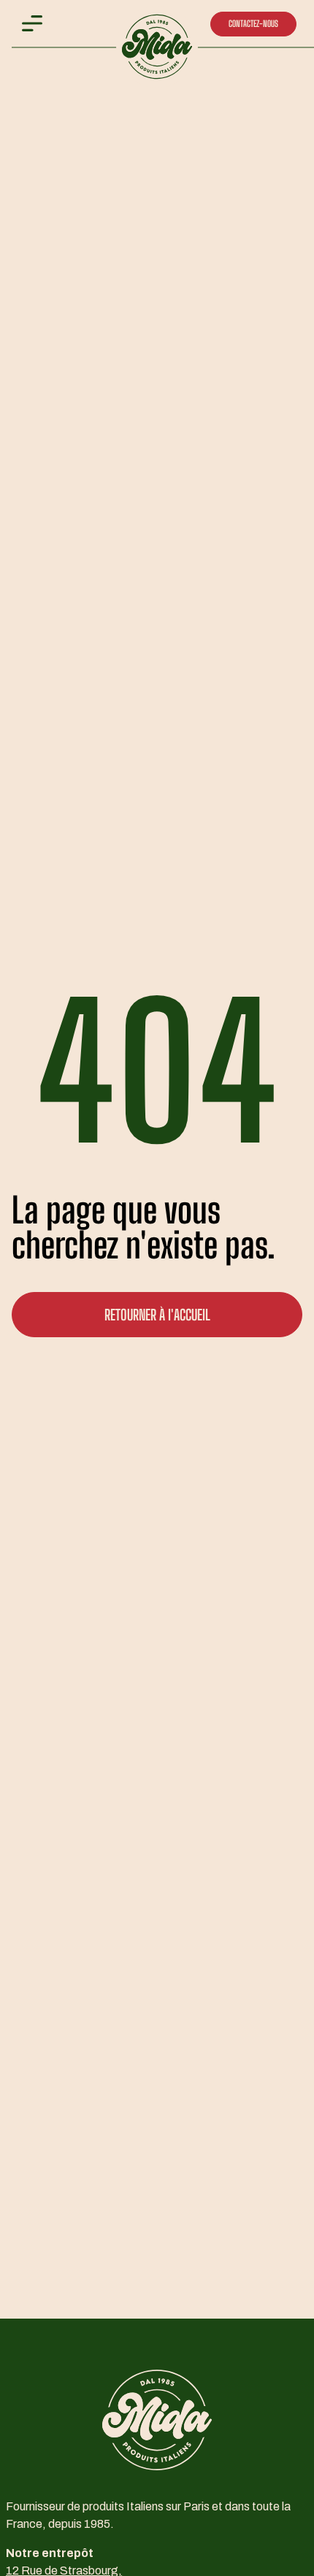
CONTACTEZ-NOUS (253, 24)
